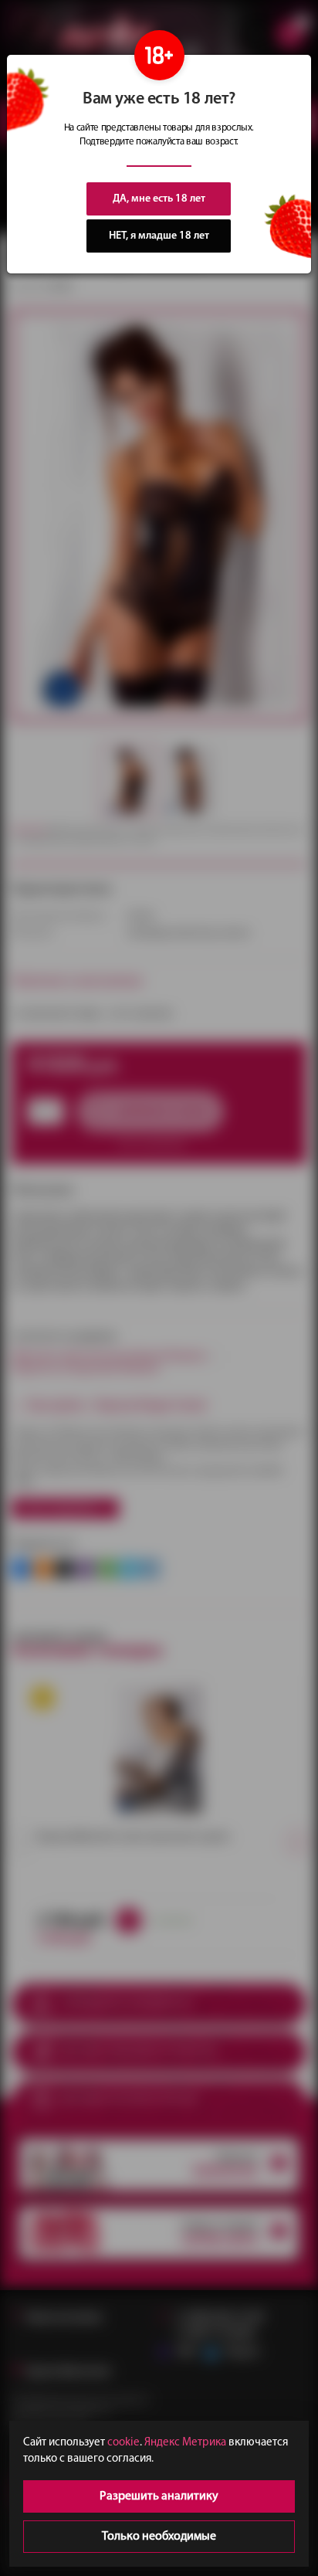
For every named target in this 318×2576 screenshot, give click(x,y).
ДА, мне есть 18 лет (159, 199)
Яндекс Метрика (185, 2443)
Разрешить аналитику (159, 2496)
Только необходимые (159, 2537)
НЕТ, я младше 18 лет (159, 236)
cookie (123, 2443)
